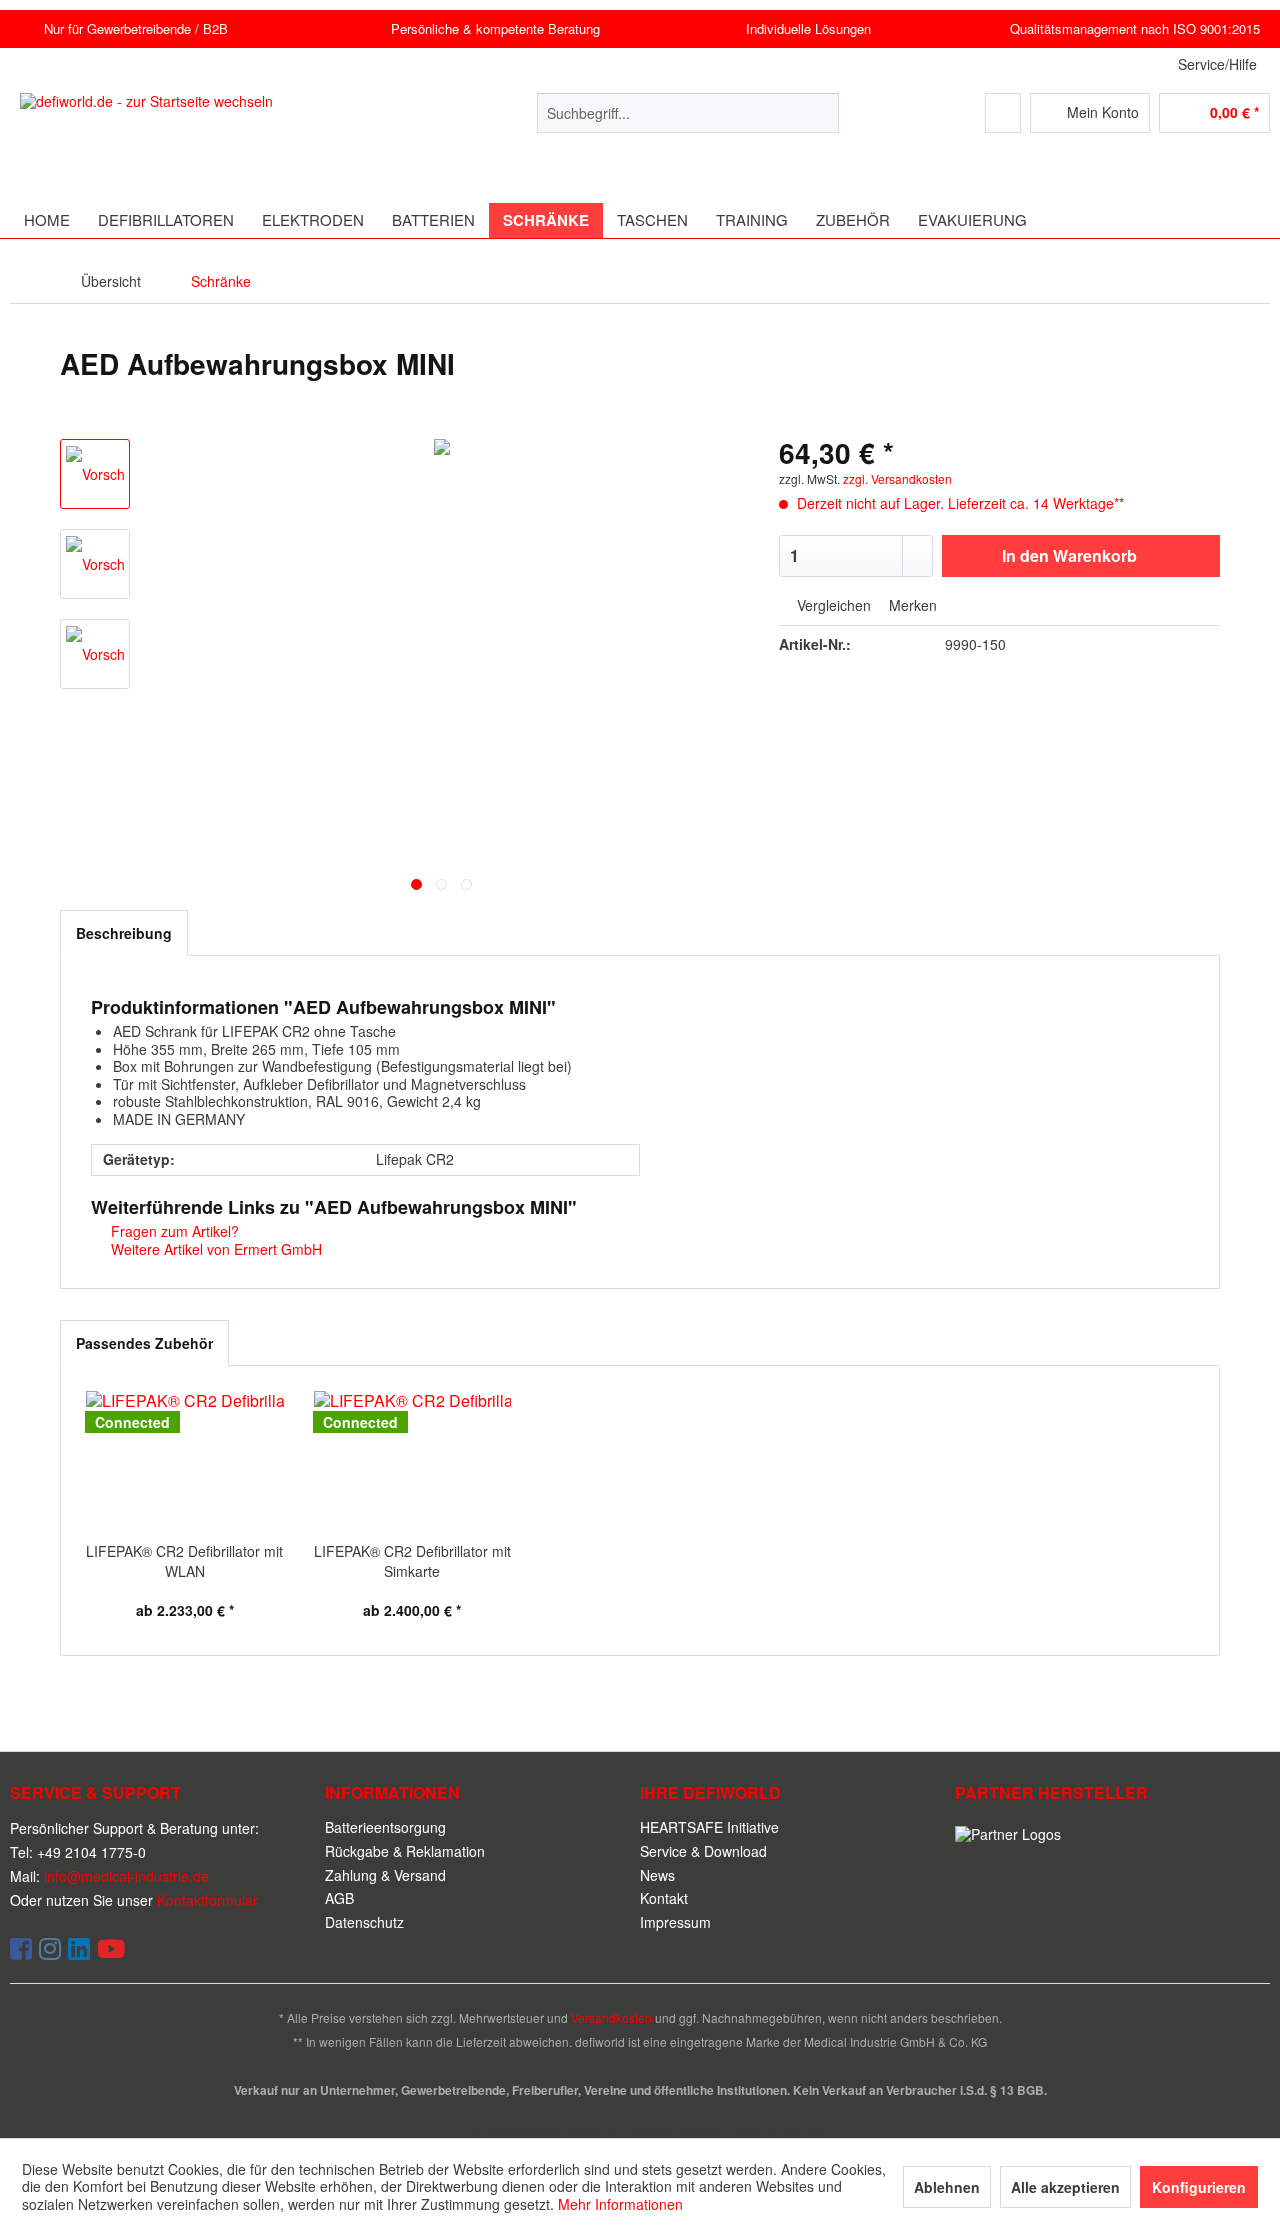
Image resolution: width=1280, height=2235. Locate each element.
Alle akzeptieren (1065, 2187)
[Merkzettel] (1003, 113)
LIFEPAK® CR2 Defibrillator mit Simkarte (412, 1561)
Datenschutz (364, 1922)
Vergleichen (832, 606)
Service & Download (703, 1851)
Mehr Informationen (620, 2204)
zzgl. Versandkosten (897, 478)
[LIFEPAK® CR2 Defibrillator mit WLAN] (185, 1461)
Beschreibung (124, 933)
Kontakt (664, 1898)
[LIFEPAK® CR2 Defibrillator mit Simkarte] (413, 1461)
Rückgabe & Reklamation (405, 1851)
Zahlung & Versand (385, 1875)
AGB (339, 1898)
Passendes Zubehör (144, 1343)
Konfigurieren (1199, 2187)
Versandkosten (611, 2017)
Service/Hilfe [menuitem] (1217, 64)
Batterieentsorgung (385, 1827)
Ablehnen (947, 2187)
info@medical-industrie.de (126, 1876)
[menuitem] (688, 113)
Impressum (675, 1922)
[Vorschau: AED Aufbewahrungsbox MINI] (95, 474)
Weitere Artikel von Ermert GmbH (214, 1249)
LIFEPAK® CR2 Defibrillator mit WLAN (184, 1561)
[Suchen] (820, 113)
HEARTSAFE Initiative (709, 1827)
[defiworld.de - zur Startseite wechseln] (170, 133)
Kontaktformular (207, 1900)
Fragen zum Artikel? (173, 1231)
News (657, 1875)
